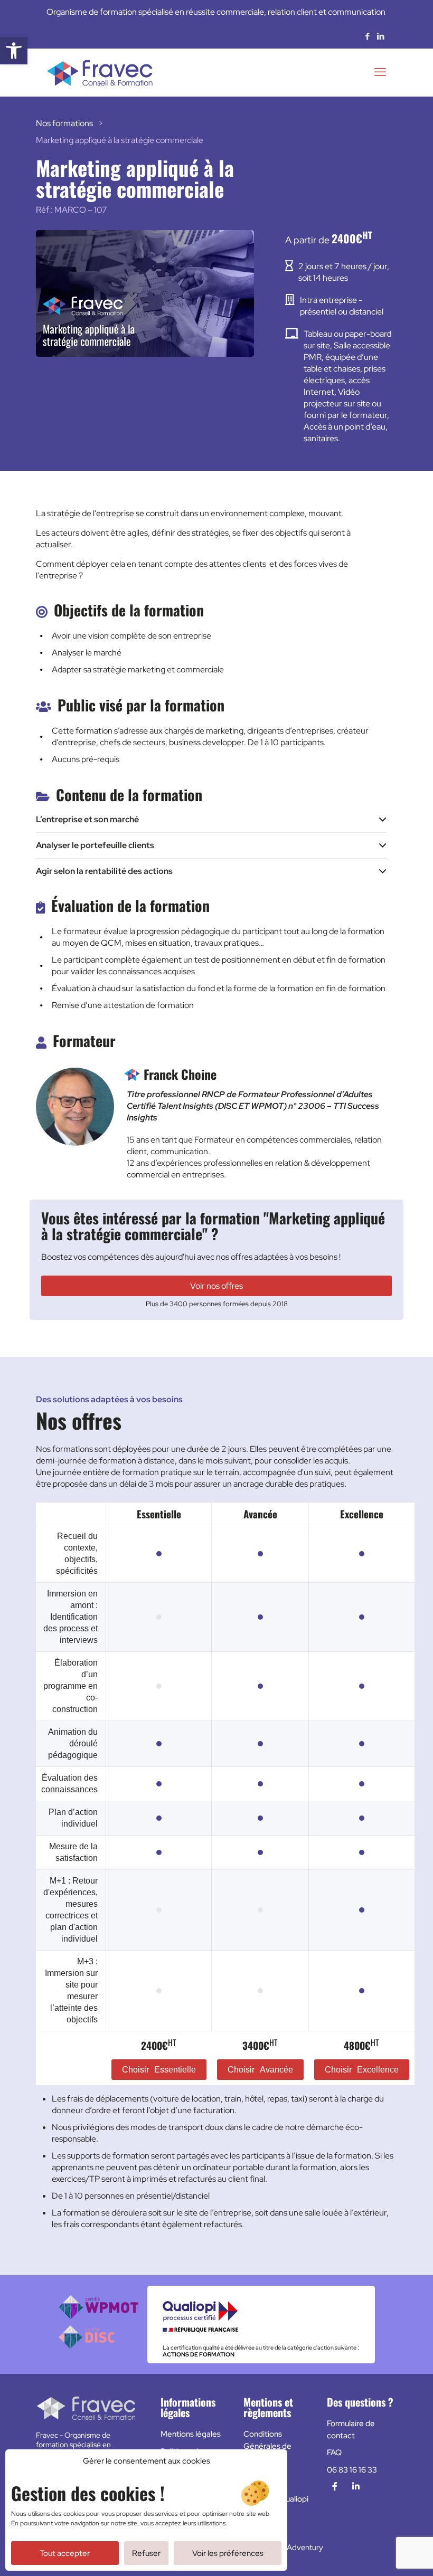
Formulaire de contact (351, 2430)
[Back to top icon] (382, 2554)
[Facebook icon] (367, 36)
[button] (14, 51)
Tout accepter (65, 2553)
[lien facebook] (335, 2487)
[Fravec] (100, 72)
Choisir (159, 2070)
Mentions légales (191, 2434)
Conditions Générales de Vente (267, 2446)
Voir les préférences (228, 2553)
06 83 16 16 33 (352, 2470)
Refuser (146, 2553)
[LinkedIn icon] (380, 36)
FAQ (334, 2453)
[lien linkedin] (356, 2487)
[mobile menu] (380, 72)
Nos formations (64, 123)
